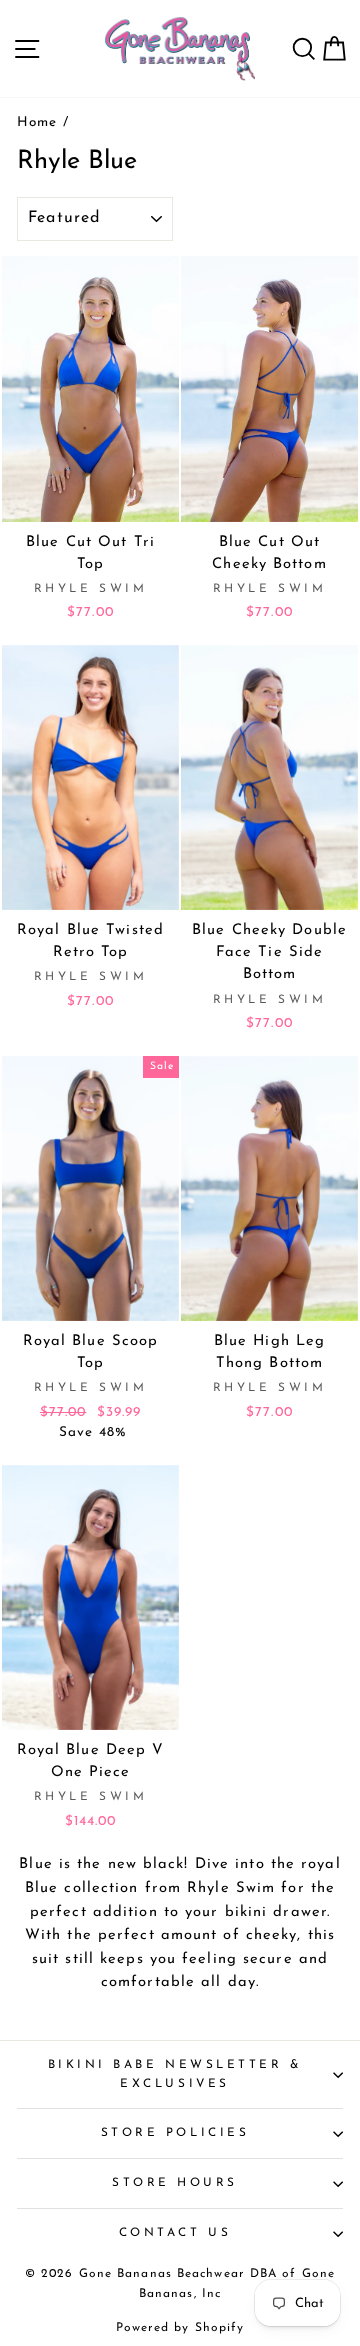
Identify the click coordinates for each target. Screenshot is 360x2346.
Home (37, 122)
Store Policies (175, 2133)
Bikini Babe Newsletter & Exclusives (175, 2074)
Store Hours (175, 2183)
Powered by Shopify (180, 2328)
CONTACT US (175, 2233)
